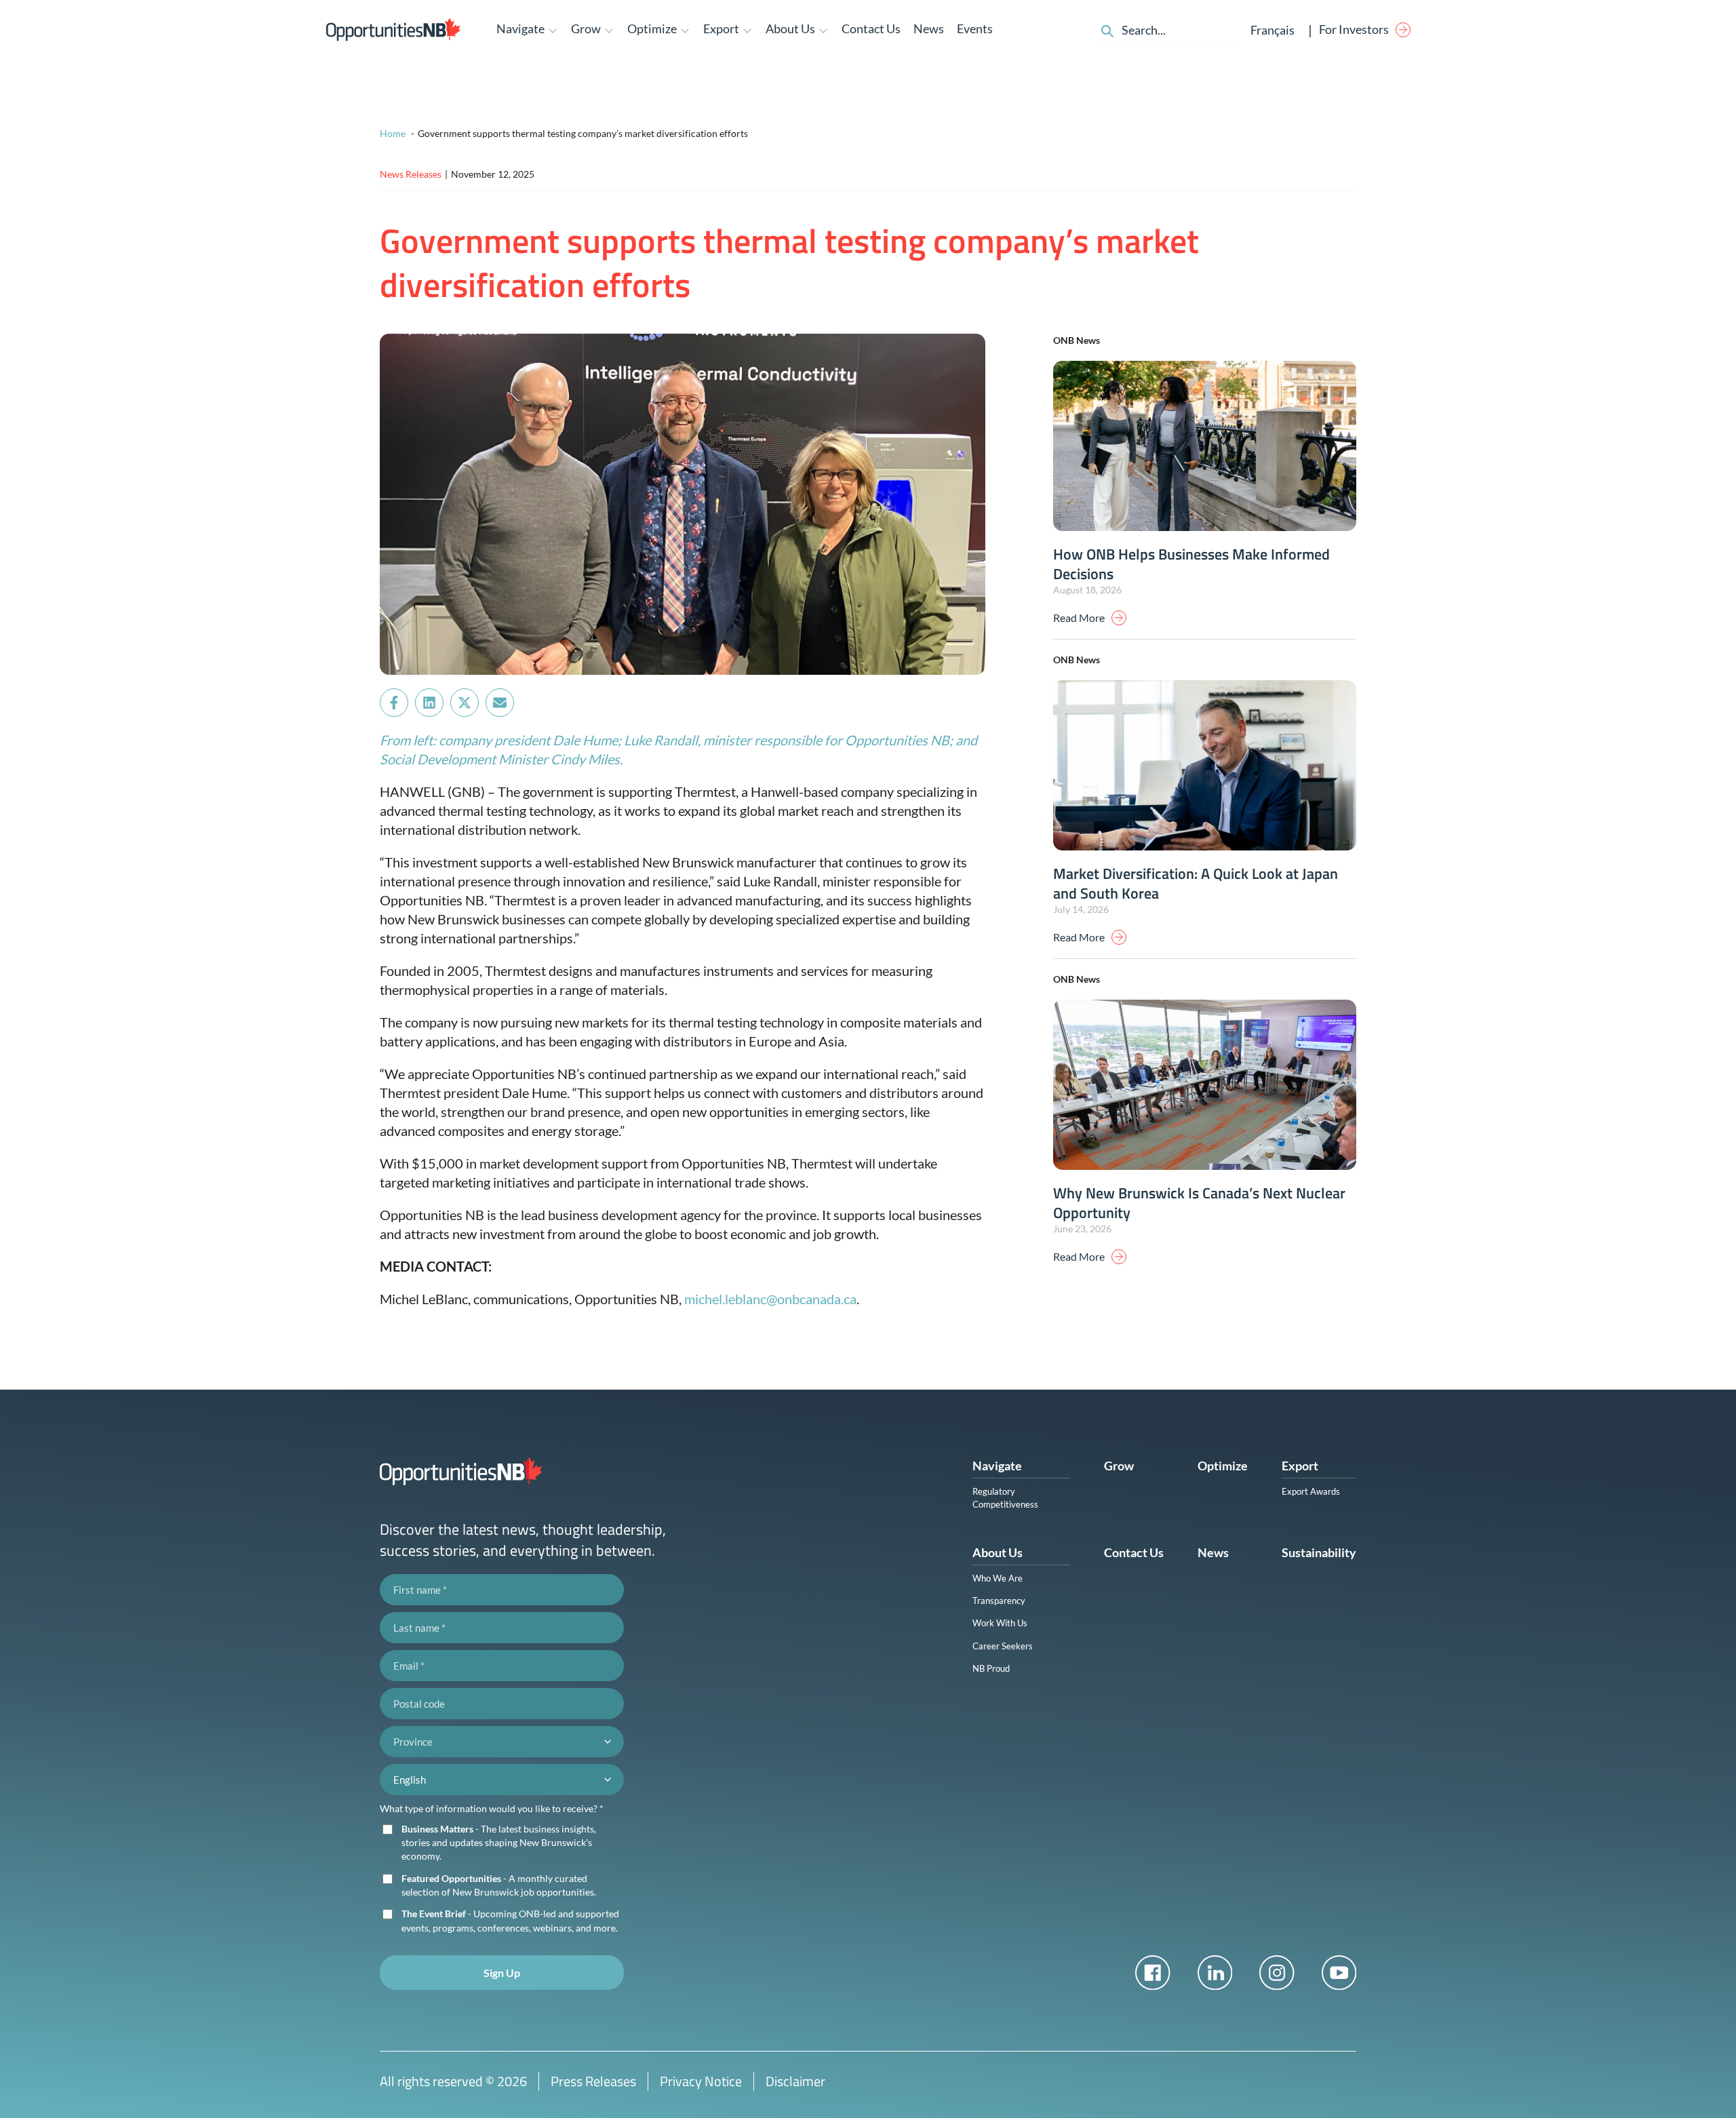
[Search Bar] (1107, 29)
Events (975, 28)
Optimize (1223, 1466)
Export (1300, 1466)
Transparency (999, 1601)
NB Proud (991, 1668)
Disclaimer (795, 2081)
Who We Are (998, 1578)
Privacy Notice (701, 2081)
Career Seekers (1003, 1646)
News (929, 28)
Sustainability (1319, 1552)
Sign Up (502, 1973)
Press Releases (593, 2081)
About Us (998, 1552)
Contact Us (871, 28)
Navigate (997, 1466)
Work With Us (1000, 1623)
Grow (1119, 1466)
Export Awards (1311, 1491)
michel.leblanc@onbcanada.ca (770, 1299)
